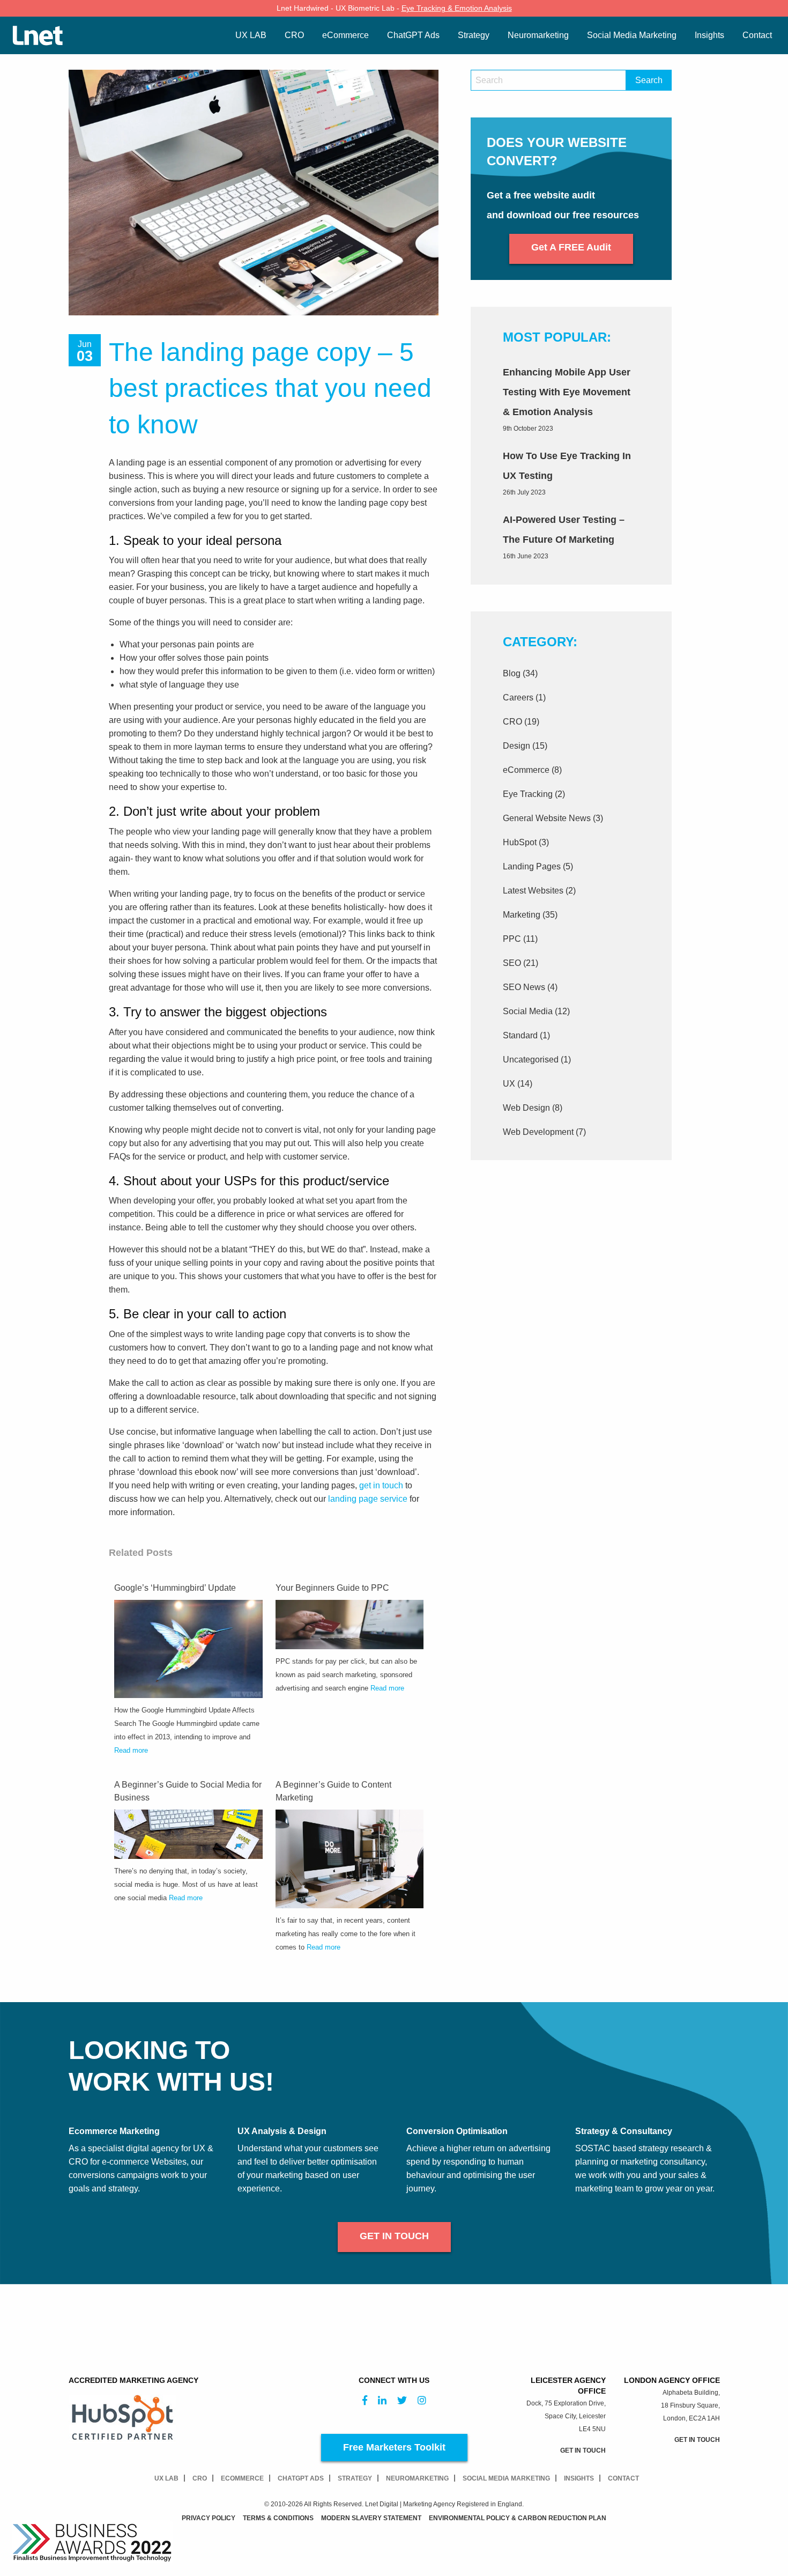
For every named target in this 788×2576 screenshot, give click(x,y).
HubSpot (520, 842)
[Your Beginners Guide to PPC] (350, 1624)
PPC (512, 939)
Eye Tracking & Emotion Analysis (457, 8)
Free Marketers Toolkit (394, 2447)
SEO (512, 963)
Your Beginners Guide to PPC (332, 1588)
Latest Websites (533, 891)
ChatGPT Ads (301, 2478)
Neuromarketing (417, 2478)
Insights (579, 2478)
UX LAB (166, 2478)
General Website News (547, 818)
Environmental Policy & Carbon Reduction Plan (518, 2518)
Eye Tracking (528, 794)
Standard (520, 1035)
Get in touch (394, 2236)
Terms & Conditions (278, 2518)
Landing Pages (532, 866)
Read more (131, 1750)
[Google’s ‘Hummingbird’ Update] (188, 1648)
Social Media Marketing (506, 2478)
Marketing (522, 915)
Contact (623, 2478)
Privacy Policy (209, 2518)
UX (509, 1084)
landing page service (368, 1499)
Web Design (526, 1108)
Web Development (538, 1132)
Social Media (528, 1011)
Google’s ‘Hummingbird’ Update (175, 1588)
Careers (518, 697)
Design (516, 746)
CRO (512, 722)
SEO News (524, 987)
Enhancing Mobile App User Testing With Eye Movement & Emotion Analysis (567, 392)
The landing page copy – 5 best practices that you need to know (270, 388)
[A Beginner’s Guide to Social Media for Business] (188, 1833)
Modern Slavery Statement (371, 2518)
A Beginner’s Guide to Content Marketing (333, 1791)
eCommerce (526, 770)
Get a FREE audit (571, 247)
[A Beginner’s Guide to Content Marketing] (350, 1858)
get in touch (381, 1485)
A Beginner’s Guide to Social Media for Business (188, 1791)
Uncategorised (531, 1060)
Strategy (355, 2478)
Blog (512, 673)
